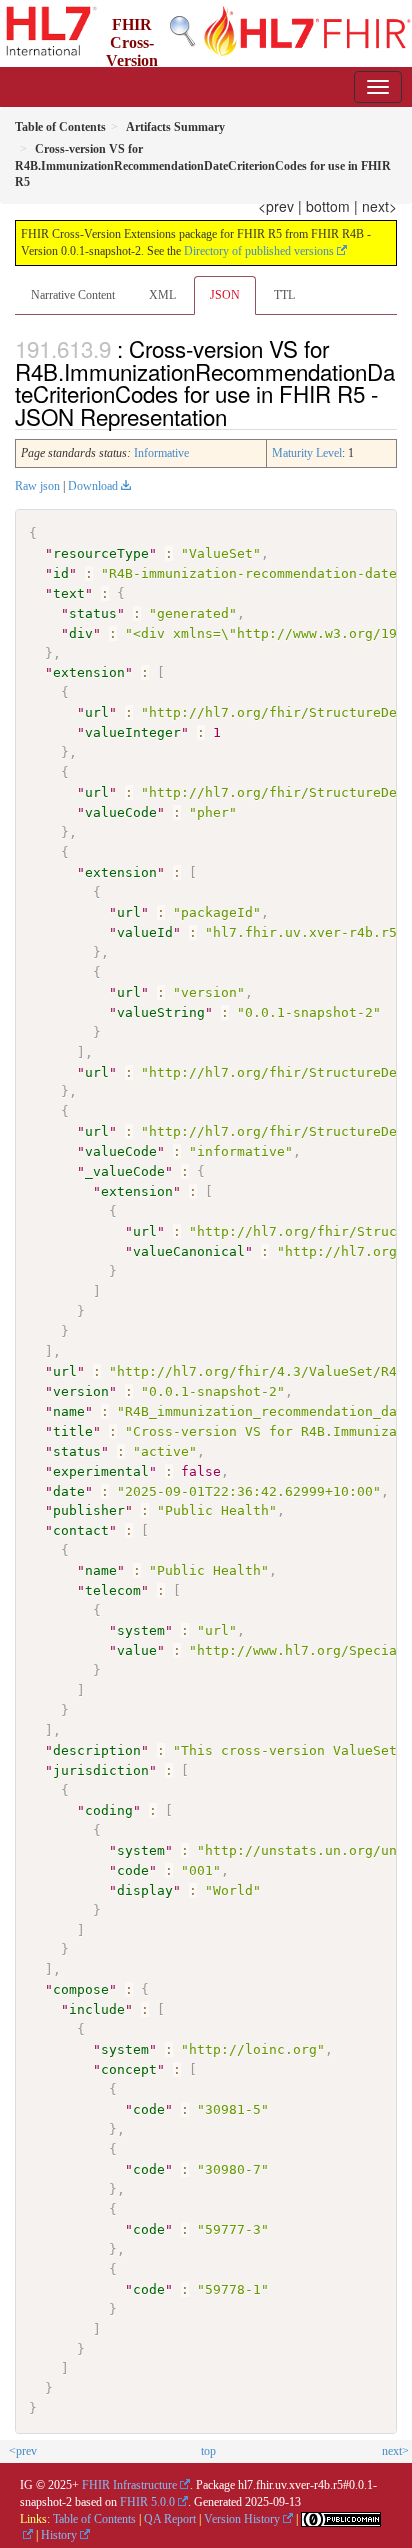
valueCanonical (189, 1251)
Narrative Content (73, 295)
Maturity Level (307, 453)
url (97, 712)
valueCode (121, 812)
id (61, 573)
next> (379, 206)
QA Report (170, 2519)
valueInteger (133, 732)
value (137, 1650)
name (69, 1411)
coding (109, 1810)
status (93, 613)
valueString (161, 1012)
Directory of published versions (259, 251)
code (133, 1870)
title (73, 1431)
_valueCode (125, 1171)
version (81, 1391)
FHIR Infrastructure (129, 2485)
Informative (161, 453)
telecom (113, 1590)
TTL (284, 295)
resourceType (101, 553)
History (59, 2535)
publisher (89, 1510)
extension (89, 672)
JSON (225, 295)
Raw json (37, 486)
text (69, 593)
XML (162, 295)
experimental (101, 1471)
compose (81, 1989)
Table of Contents (94, 2519)
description (97, 1750)
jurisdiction (101, 1770)
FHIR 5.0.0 (147, 2502)
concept (129, 2069)
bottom (328, 206)
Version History (242, 2519)
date (69, 1491)
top (208, 2451)
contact (81, 1530)
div (81, 633)
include (97, 2009)
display (145, 1890)
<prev (276, 206)
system (141, 1630)
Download (93, 486)
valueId (145, 932)
